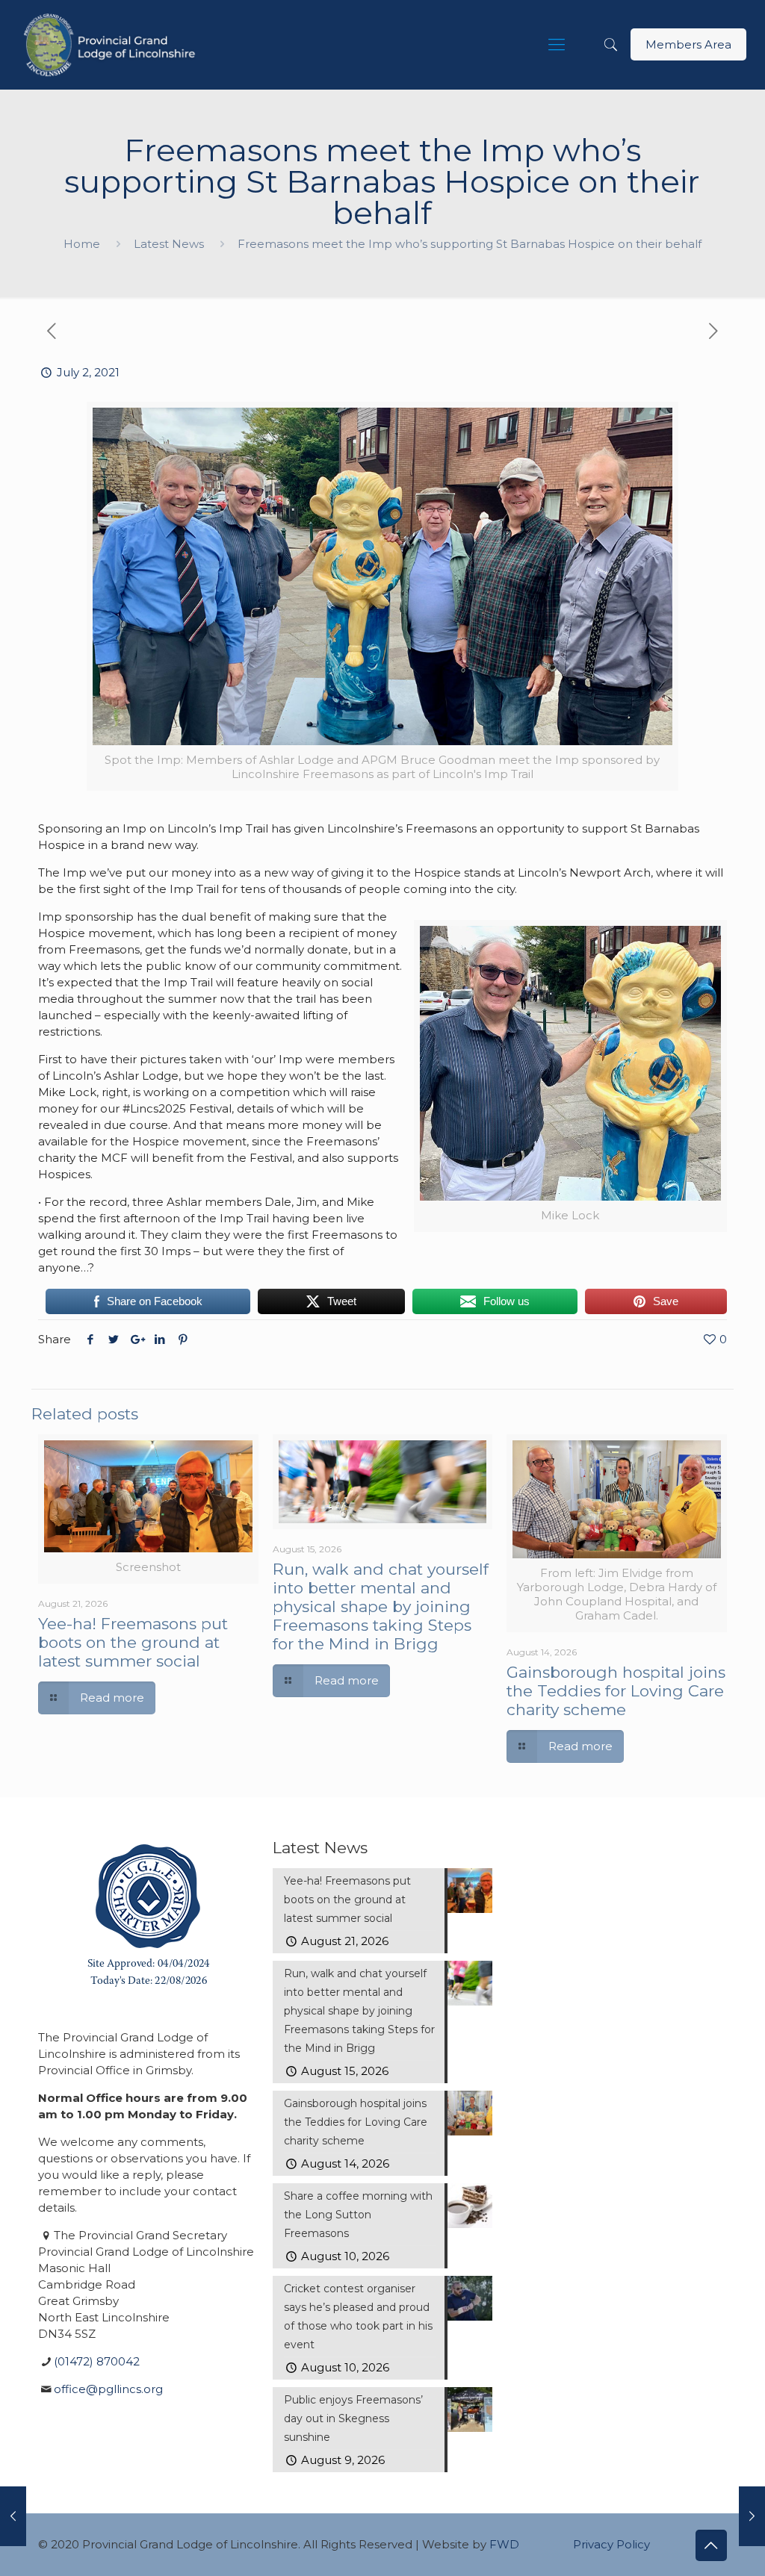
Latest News (169, 244)
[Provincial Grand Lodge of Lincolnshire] (112, 45)
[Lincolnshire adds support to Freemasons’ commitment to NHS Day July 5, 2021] (752, 2516)
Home (82, 244)
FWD (504, 2544)
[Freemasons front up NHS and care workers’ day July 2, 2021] (13, 2516)
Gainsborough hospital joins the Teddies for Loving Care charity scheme (616, 1691)
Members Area (688, 44)
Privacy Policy (611, 2544)
